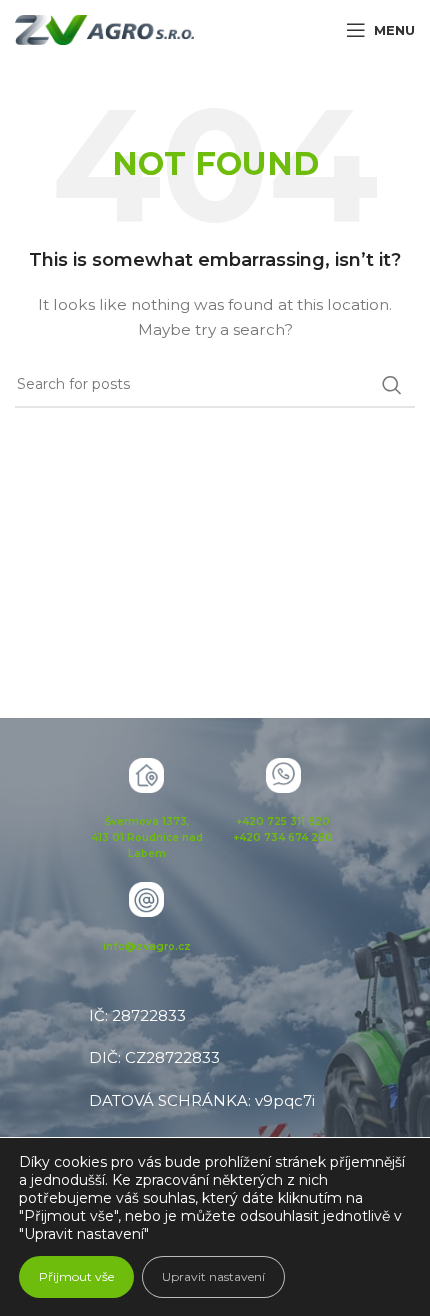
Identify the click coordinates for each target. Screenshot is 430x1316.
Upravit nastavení (213, 1276)
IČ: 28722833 (137, 1015)
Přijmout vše (76, 1276)
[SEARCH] (392, 385)
